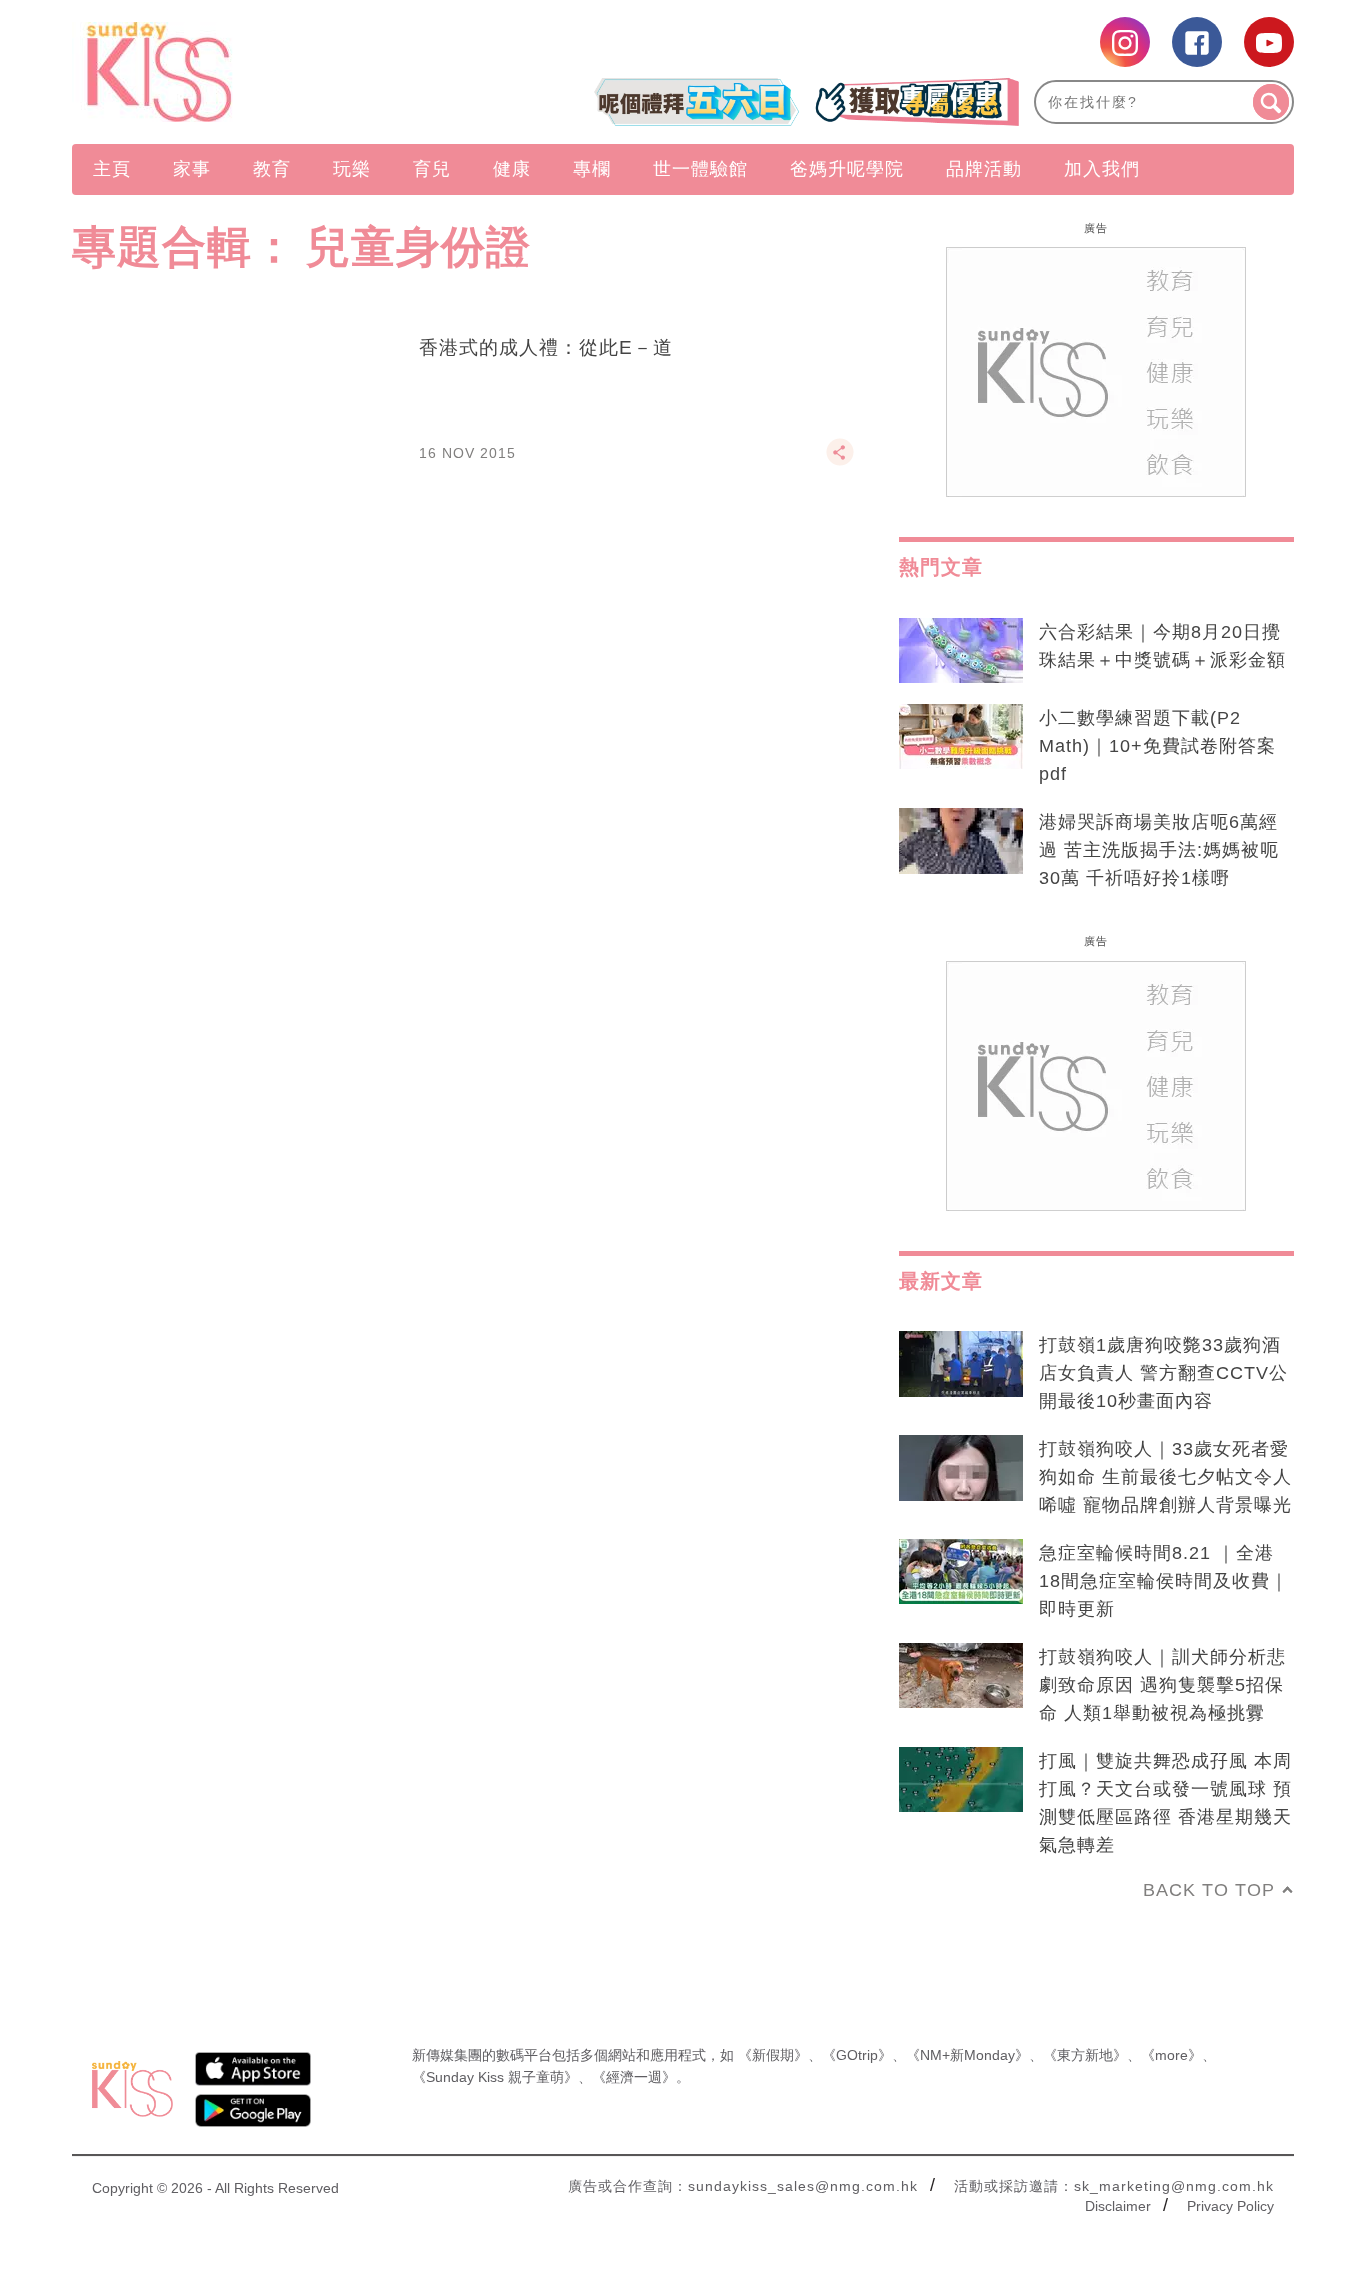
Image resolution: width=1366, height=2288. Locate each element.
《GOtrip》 (857, 2055)
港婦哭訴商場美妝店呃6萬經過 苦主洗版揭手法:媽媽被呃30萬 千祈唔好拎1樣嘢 (1159, 850)
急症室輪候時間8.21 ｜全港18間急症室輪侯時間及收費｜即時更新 (1164, 1581)
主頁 (112, 169)
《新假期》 (773, 2055)
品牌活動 (984, 169)
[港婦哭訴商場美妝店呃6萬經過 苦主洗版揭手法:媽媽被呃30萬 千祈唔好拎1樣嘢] (961, 841)
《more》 (1171, 2055)
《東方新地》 (1085, 2055)
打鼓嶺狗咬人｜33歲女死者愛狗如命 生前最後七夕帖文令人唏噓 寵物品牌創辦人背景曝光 (1165, 1477)
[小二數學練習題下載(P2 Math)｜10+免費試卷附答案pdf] (961, 737)
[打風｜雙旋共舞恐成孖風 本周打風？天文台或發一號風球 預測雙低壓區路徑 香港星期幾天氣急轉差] (961, 1780)
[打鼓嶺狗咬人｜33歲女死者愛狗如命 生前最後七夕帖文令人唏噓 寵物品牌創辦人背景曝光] (961, 1468)
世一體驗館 (700, 169)
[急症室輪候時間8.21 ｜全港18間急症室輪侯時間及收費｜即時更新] (961, 1572)
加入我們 (1102, 169)
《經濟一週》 (634, 2077)
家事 (192, 169)
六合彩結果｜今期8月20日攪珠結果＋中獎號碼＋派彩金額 (1162, 646)
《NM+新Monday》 (967, 2055)
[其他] (840, 461)
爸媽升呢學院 (847, 169)
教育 (272, 169)
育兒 (432, 169)
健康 (512, 169)
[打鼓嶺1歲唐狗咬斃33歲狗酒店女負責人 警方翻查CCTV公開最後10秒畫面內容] (961, 1364)
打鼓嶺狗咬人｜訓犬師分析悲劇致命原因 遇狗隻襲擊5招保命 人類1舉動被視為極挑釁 (1162, 1685)
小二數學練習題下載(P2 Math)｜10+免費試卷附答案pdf (1157, 746)
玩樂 (352, 169)
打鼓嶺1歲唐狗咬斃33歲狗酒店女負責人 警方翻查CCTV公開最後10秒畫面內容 (1163, 1373)
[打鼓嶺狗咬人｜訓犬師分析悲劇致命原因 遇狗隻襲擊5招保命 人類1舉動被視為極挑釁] (961, 1676)
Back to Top (1209, 1890)
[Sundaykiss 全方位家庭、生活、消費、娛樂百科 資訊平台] (255, 72)
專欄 (592, 169)
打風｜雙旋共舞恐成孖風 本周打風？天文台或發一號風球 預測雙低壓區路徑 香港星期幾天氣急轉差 (1165, 1803)
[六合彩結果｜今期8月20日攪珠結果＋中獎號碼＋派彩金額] (961, 651)
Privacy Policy (1230, 2206)
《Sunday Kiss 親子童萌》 (495, 2077)
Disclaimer (1118, 2206)
